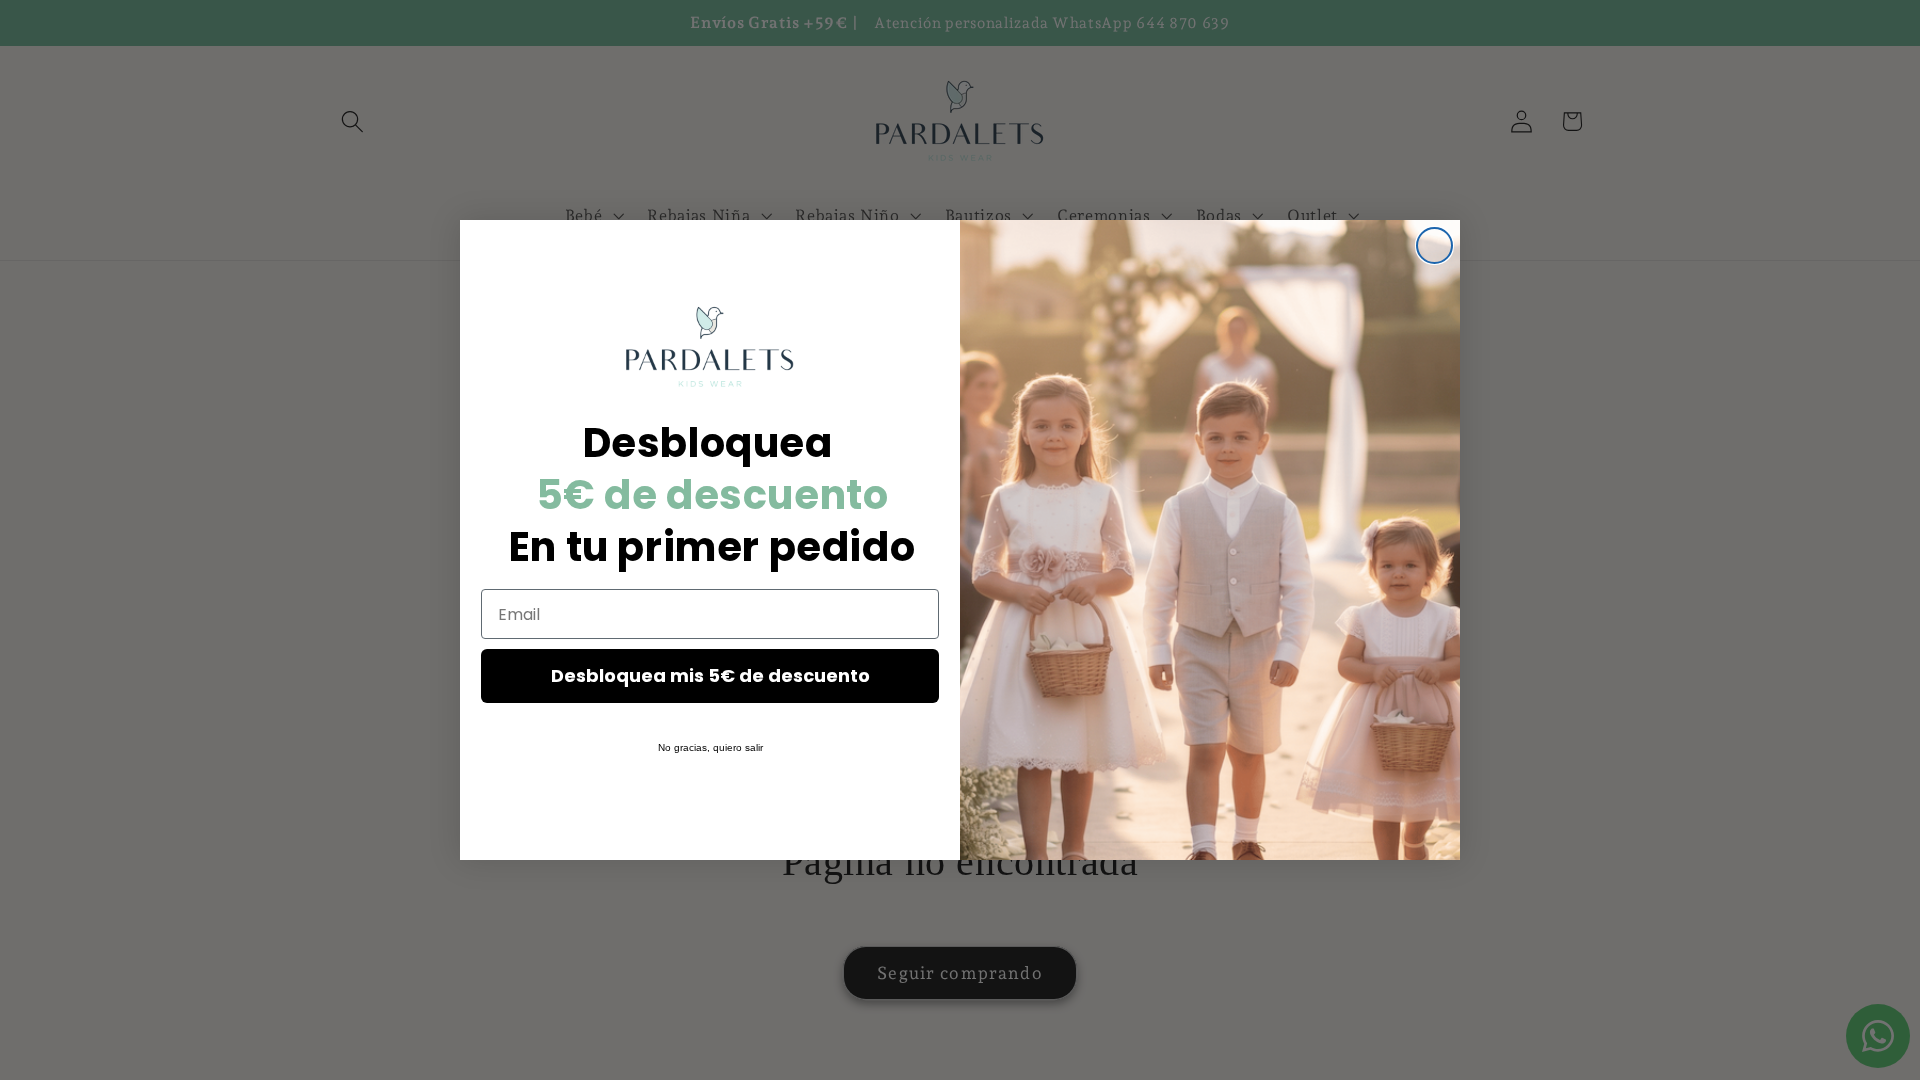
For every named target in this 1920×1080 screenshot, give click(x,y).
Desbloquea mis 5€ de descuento (710, 675)
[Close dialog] (1434, 245)
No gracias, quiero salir (710, 747)
